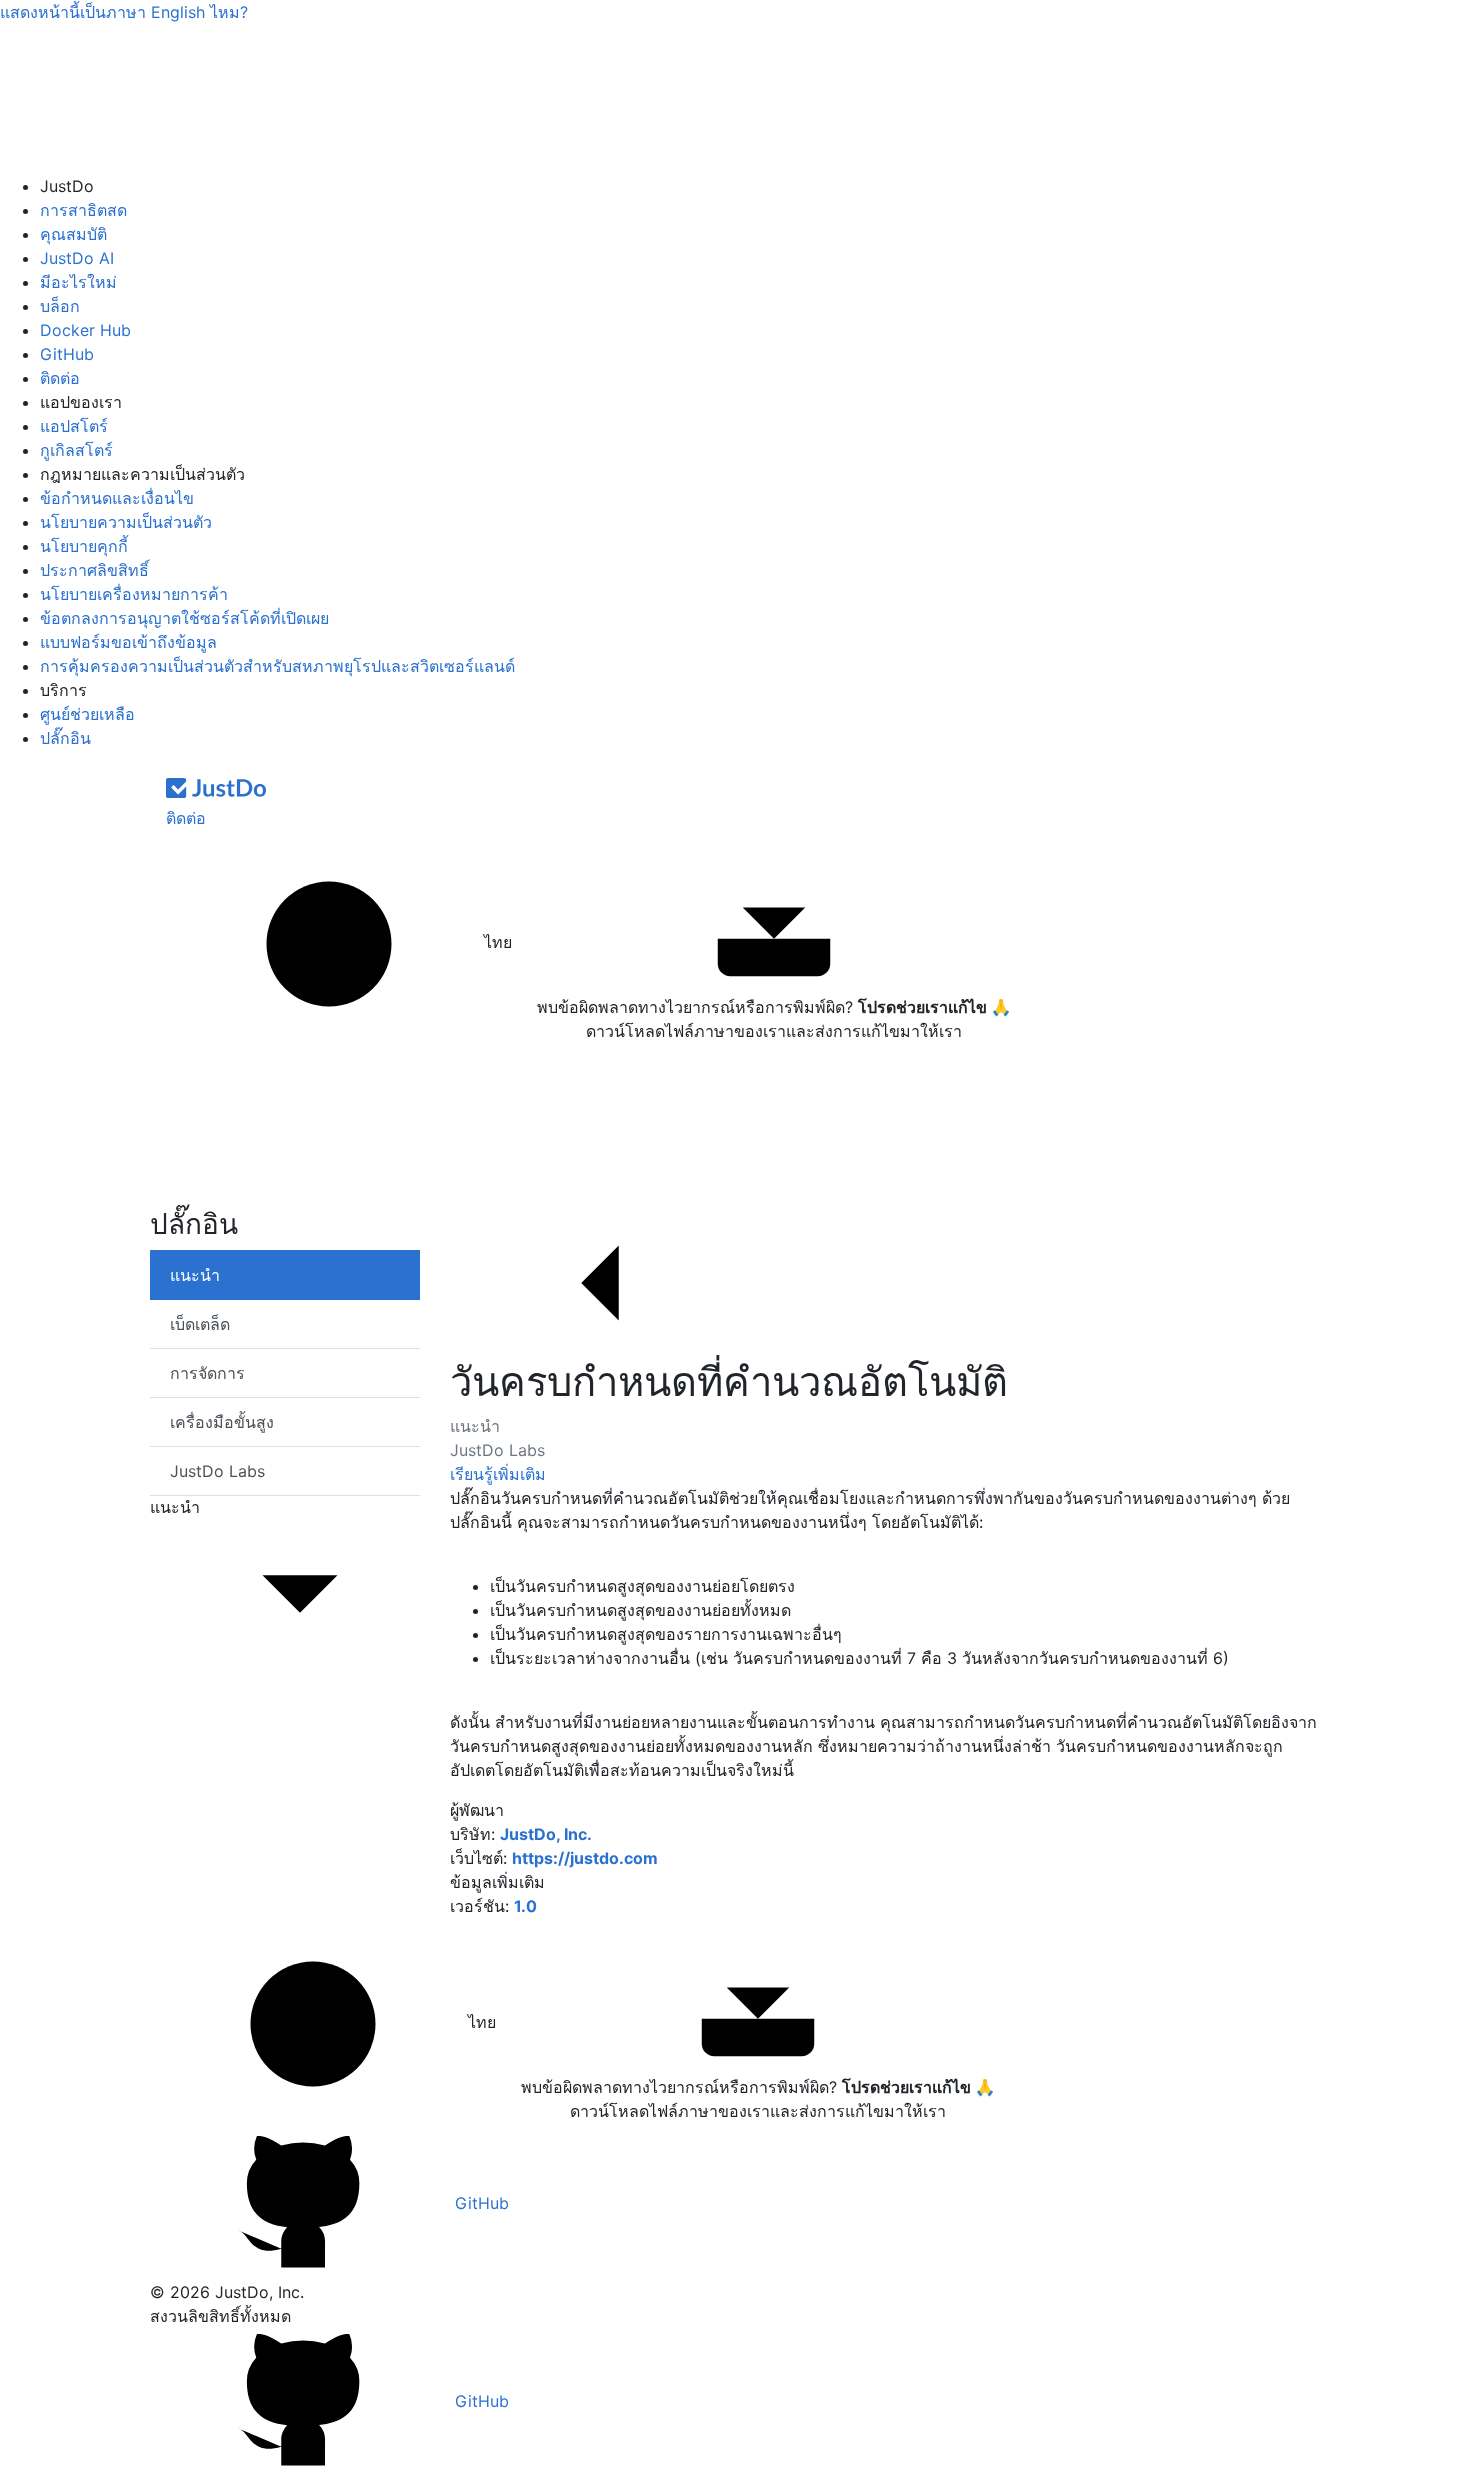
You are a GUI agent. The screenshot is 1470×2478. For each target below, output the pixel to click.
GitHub (67, 354)
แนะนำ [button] (175, 1507)
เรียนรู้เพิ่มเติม (498, 1474)
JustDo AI (77, 258)
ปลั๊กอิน (65, 738)
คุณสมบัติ (73, 234)
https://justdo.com (585, 1858)
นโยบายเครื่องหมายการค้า (134, 594)
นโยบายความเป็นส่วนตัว (126, 522)
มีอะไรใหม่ (78, 282)
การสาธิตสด (83, 210)
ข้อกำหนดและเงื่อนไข (117, 498)
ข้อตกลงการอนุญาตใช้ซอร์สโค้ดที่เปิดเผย (184, 618)
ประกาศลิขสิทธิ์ (94, 570)
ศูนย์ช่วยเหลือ (87, 714)
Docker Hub (85, 330)
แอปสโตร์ (74, 426)
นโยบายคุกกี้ (84, 546)
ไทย (495, 942)
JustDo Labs (497, 1450)
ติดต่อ (60, 378)
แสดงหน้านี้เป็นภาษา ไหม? (124, 12)
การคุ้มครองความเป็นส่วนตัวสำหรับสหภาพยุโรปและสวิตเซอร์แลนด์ (277, 666)
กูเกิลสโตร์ (76, 450)
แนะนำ (475, 1426)
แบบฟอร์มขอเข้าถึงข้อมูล (128, 642)
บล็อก (60, 306)
